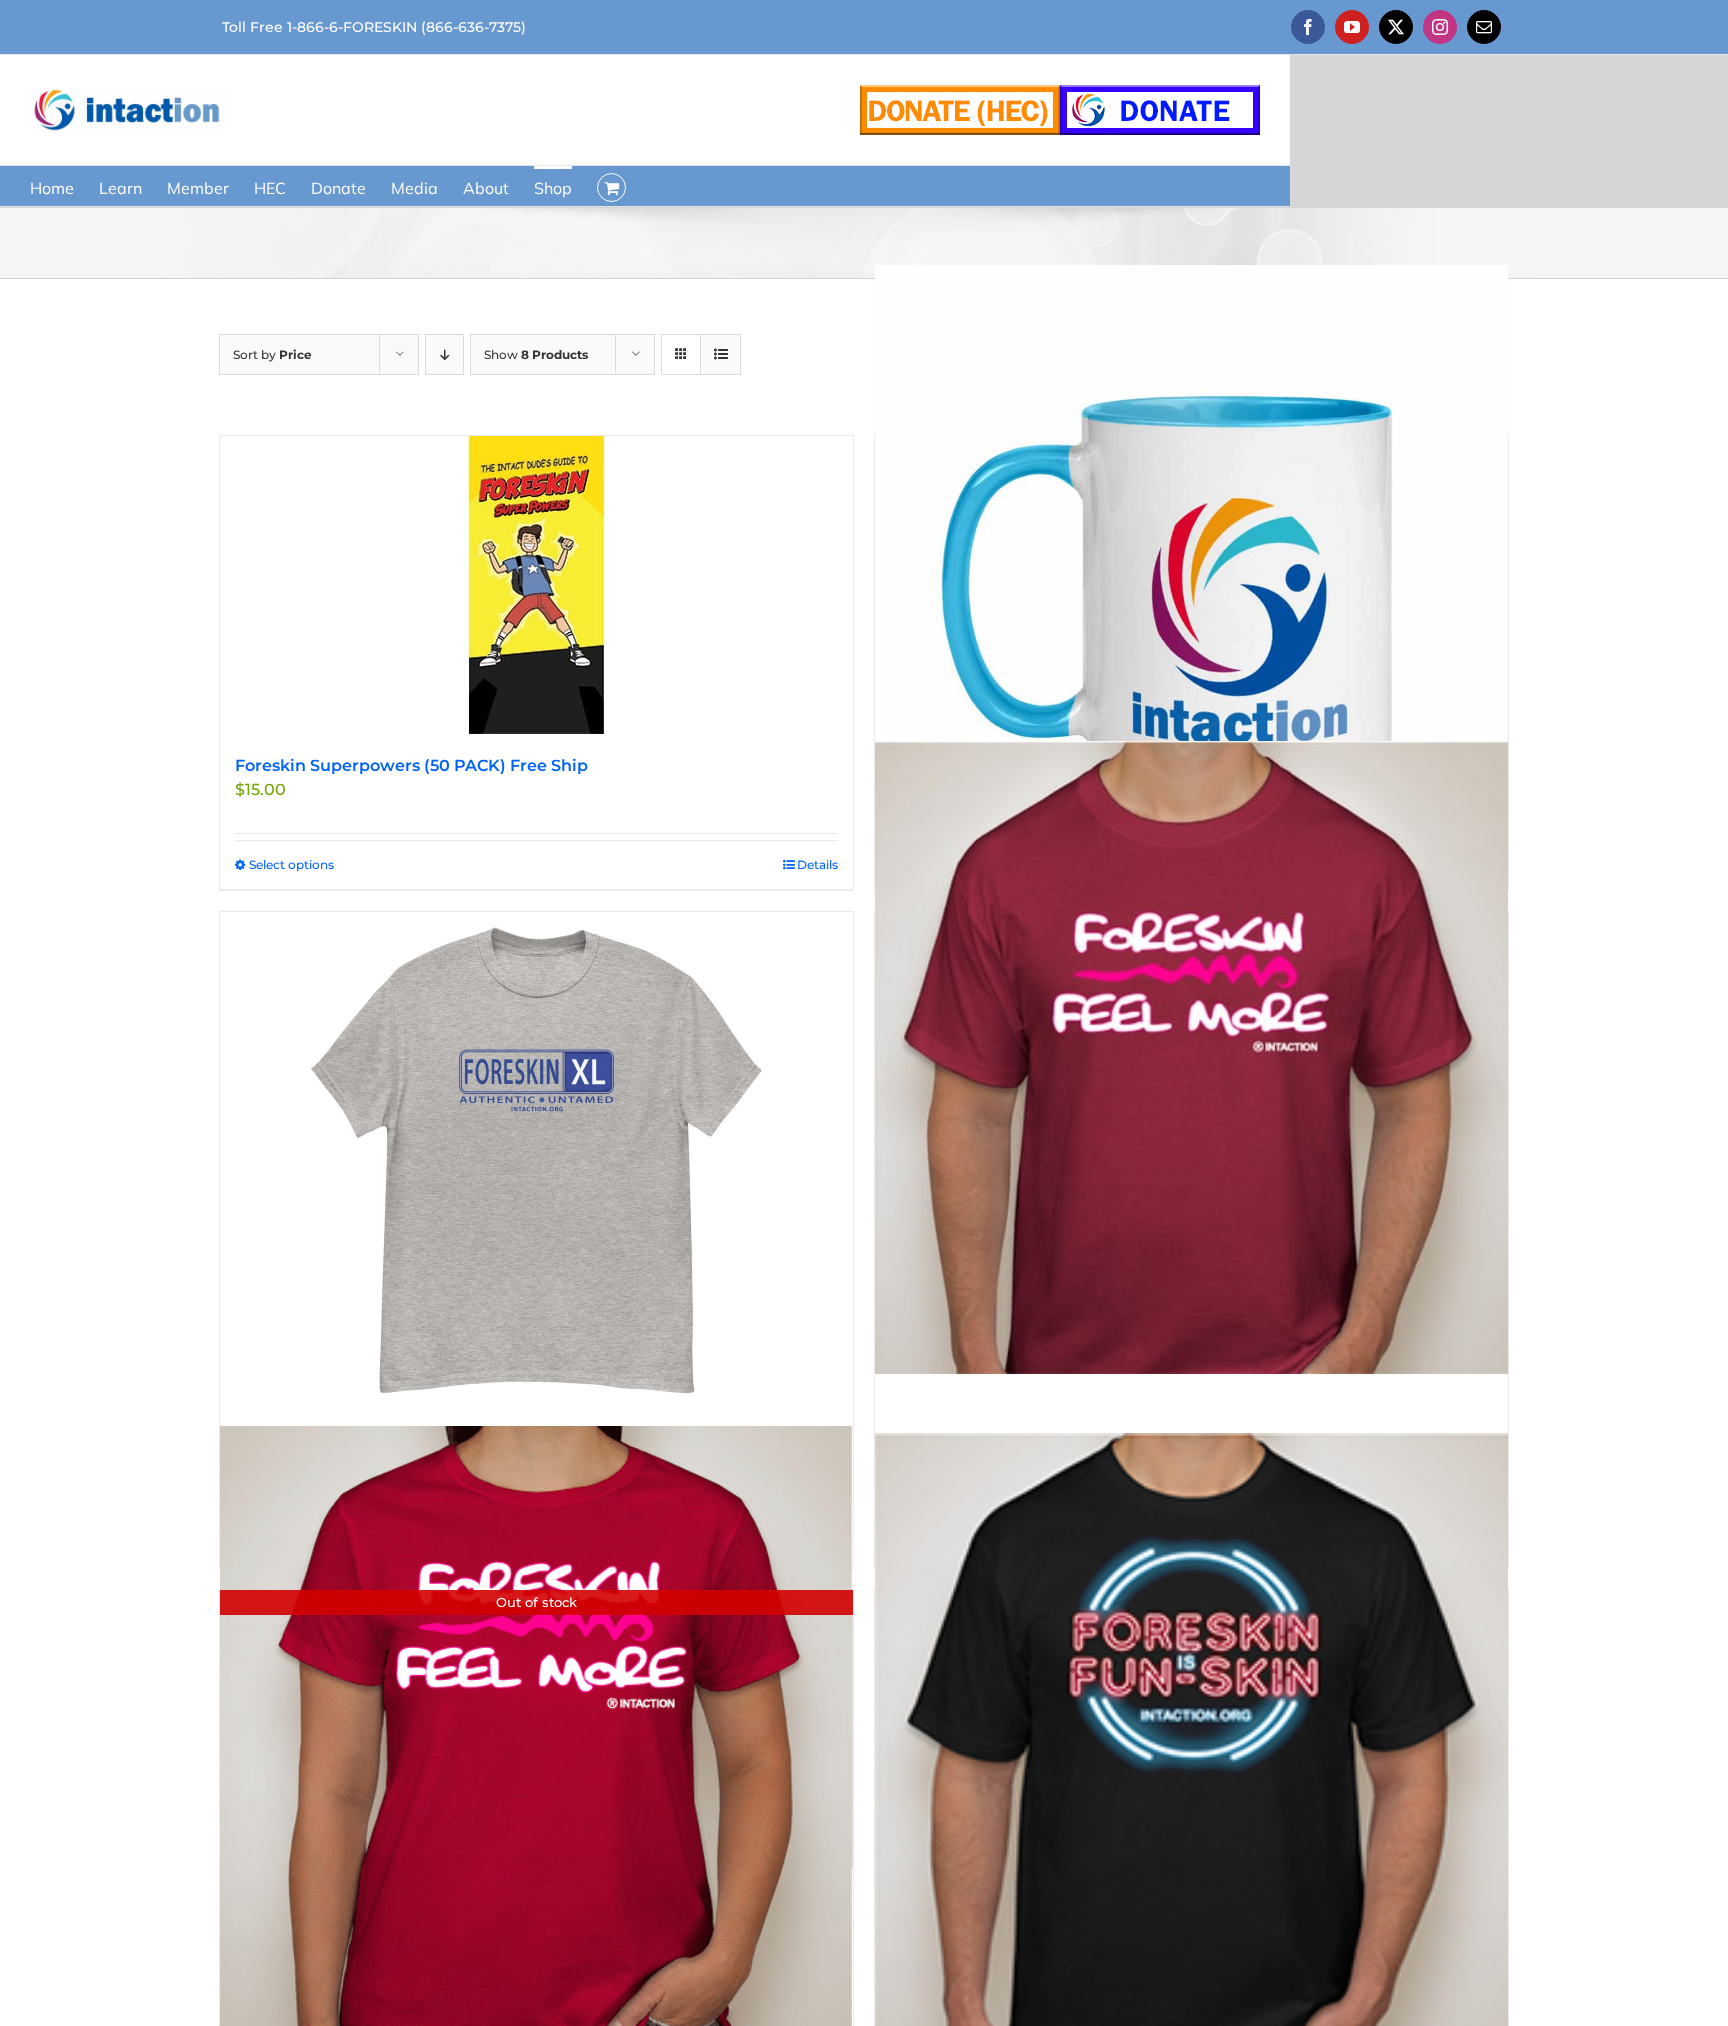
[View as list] (720, 354)
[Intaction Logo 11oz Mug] (1191, 581)
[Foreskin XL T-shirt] (536, 1162)
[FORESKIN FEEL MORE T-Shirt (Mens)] (1191, 1057)
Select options (291, 864)
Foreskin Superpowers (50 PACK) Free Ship (411, 765)
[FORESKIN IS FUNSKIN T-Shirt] (1191, 1735)
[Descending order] (444, 354)
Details (817, 864)
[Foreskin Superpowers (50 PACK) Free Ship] (536, 585)
